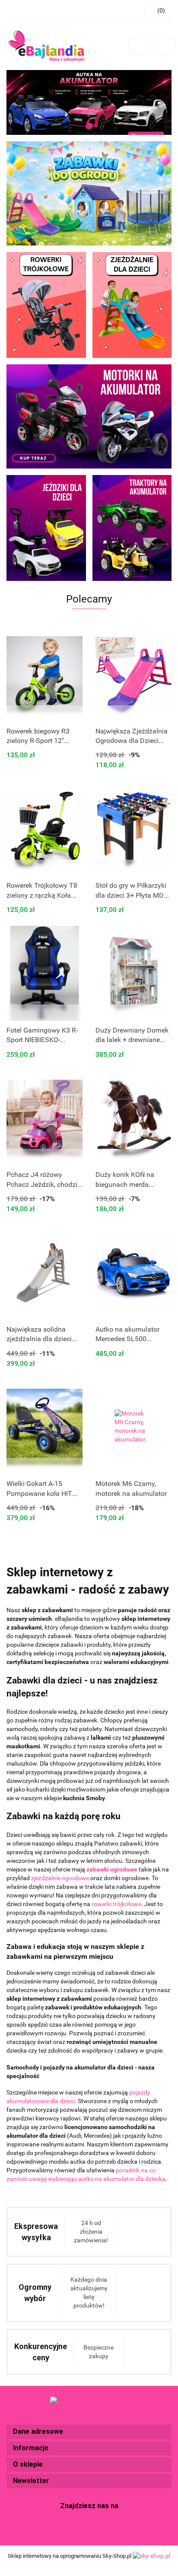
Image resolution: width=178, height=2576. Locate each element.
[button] (89, 2432)
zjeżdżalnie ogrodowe (60, 1878)
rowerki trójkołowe (116, 1904)
